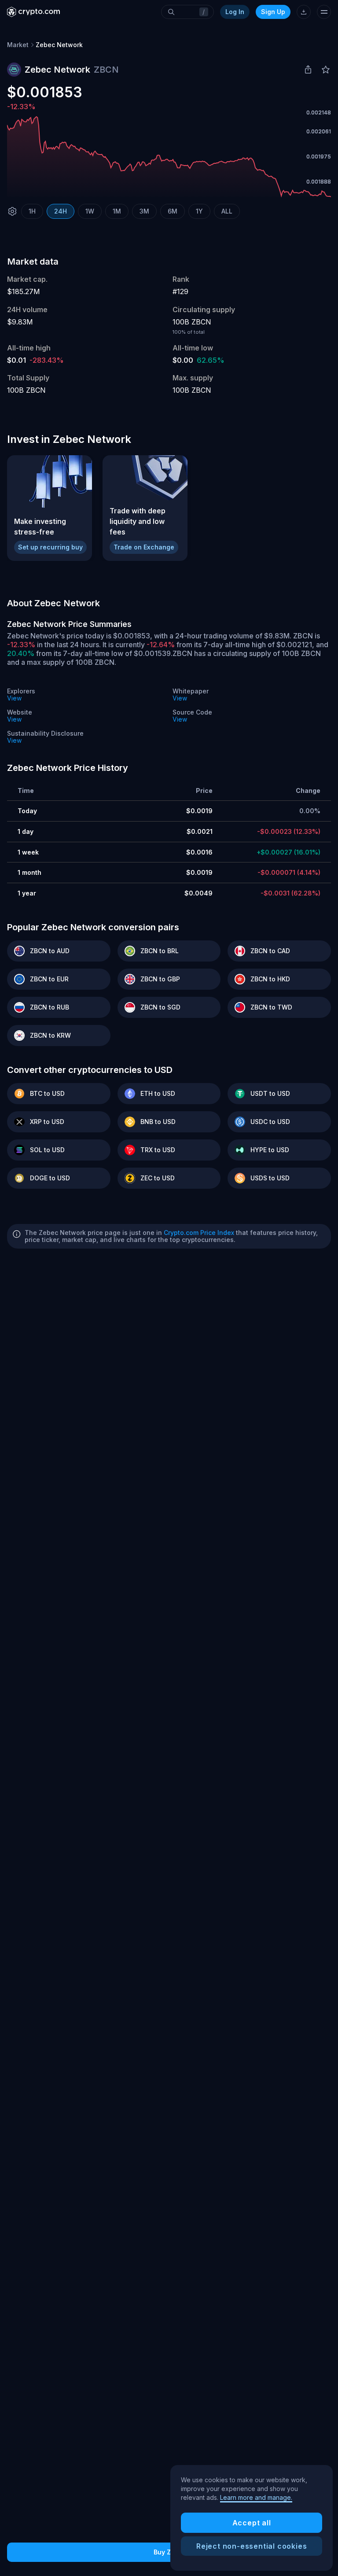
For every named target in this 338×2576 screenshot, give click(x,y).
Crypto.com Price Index (199, 1233)
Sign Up (273, 12)
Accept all (252, 2523)
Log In (235, 12)
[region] (252, 2518)
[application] (169, 157)
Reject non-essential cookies (252, 2546)
